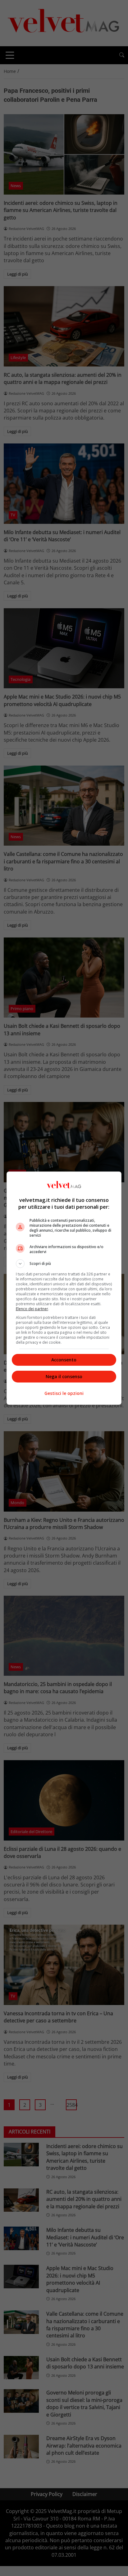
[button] (64, 1264)
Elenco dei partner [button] (32, 1309)
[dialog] (64, 1288)
